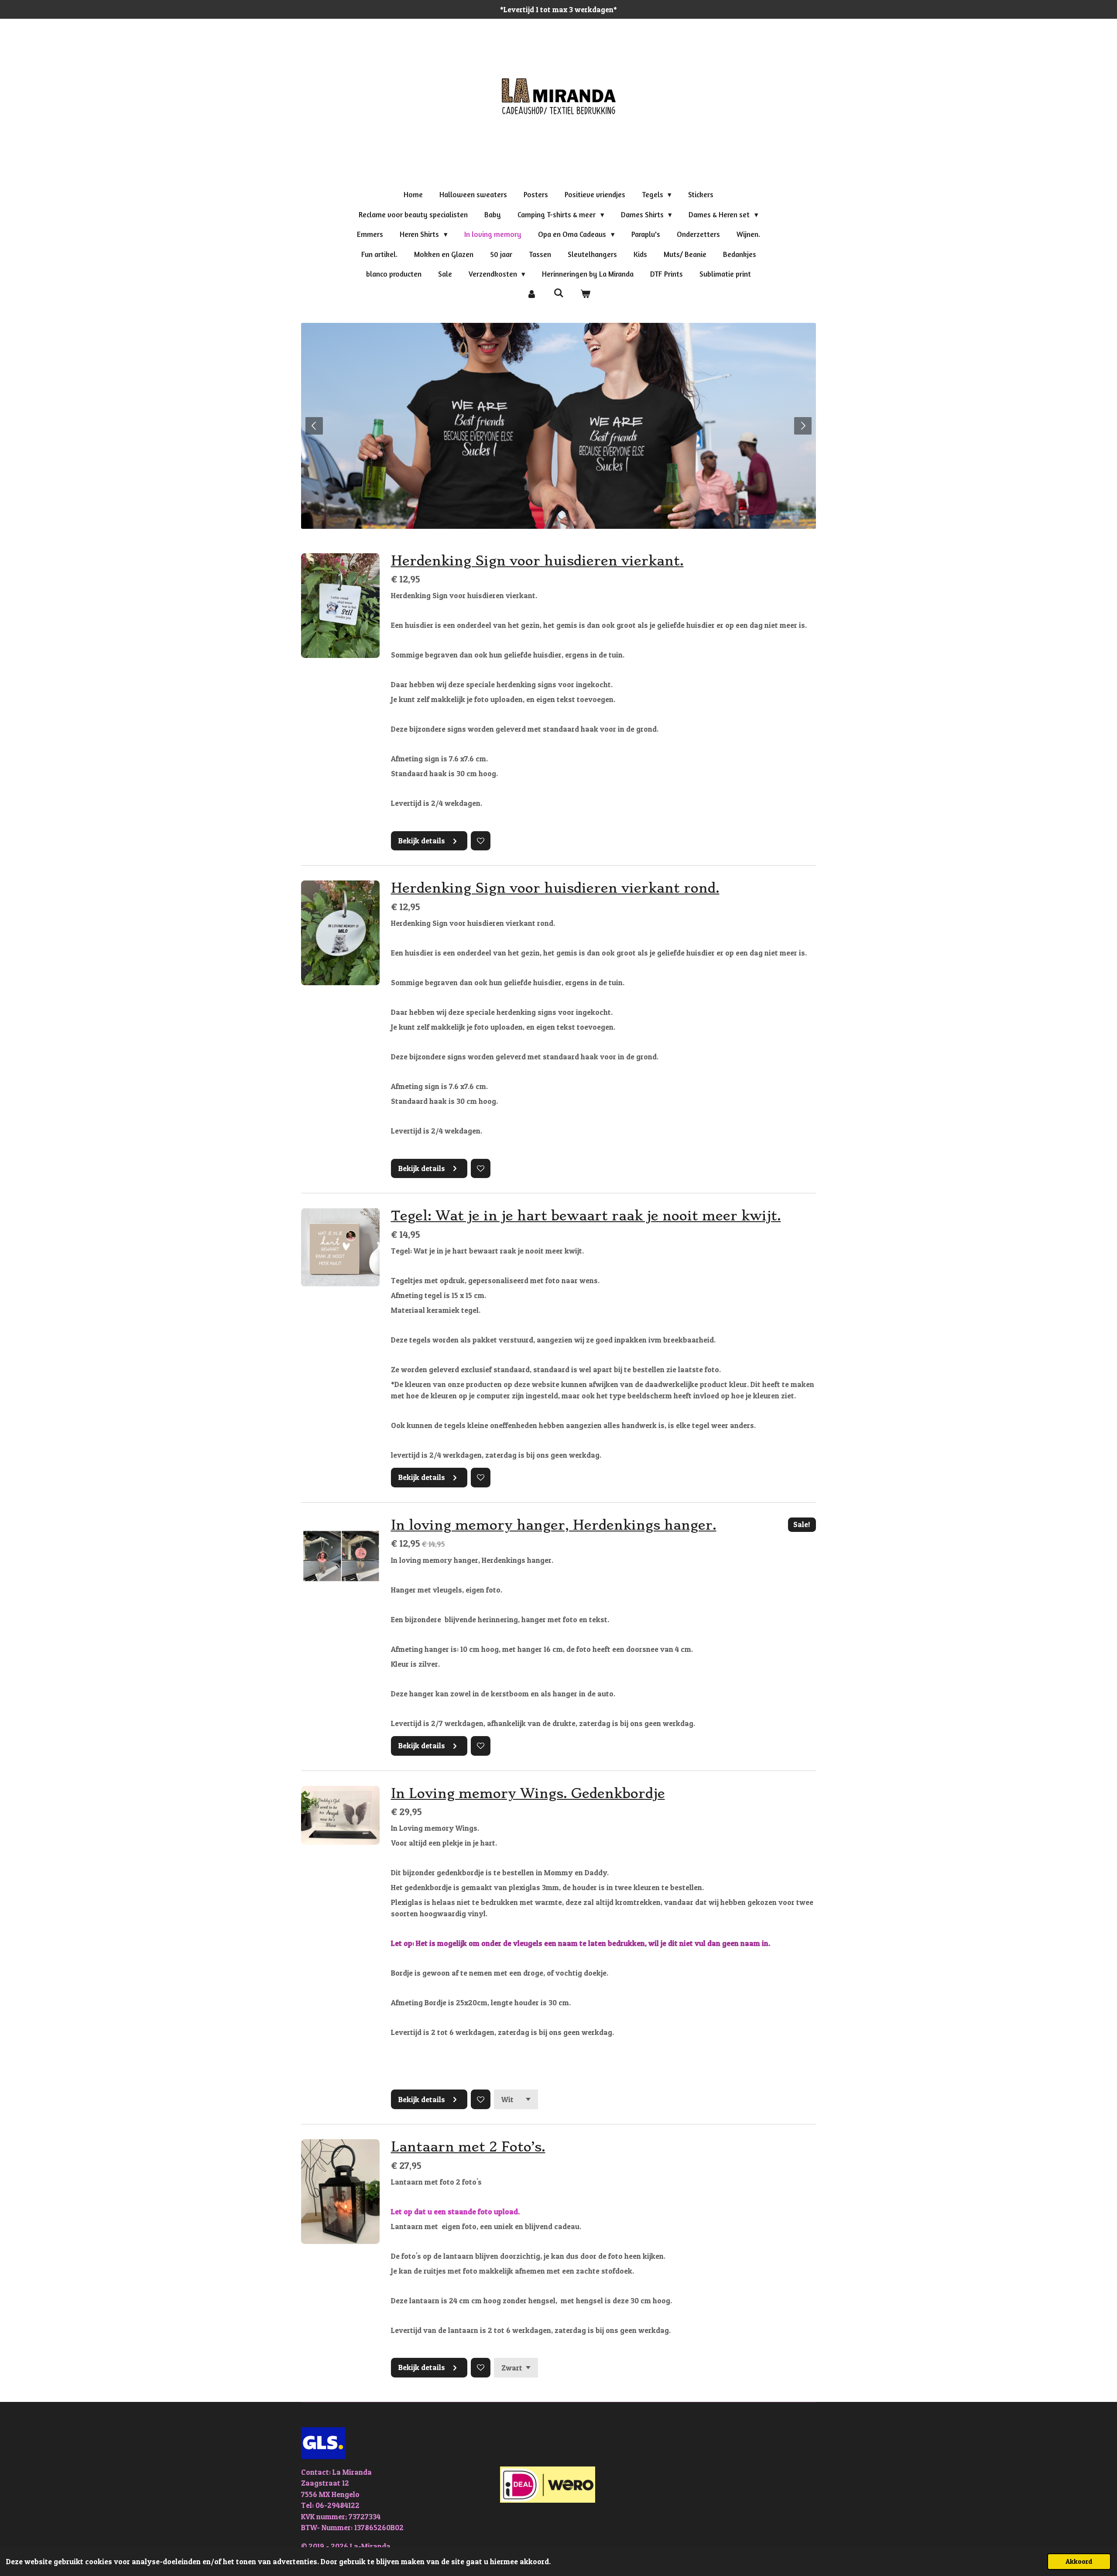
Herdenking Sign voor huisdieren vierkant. (537, 561)
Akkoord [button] (1079, 2561)
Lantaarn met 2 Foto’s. (468, 2147)
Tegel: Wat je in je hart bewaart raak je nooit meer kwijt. (586, 1216)
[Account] (531, 294)
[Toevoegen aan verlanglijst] (481, 841)
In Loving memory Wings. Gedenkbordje (528, 1793)
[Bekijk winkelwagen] (586, 294)
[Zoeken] (558, 293)
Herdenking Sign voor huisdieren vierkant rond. (555, 888)
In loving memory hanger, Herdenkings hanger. (554, 1525)
